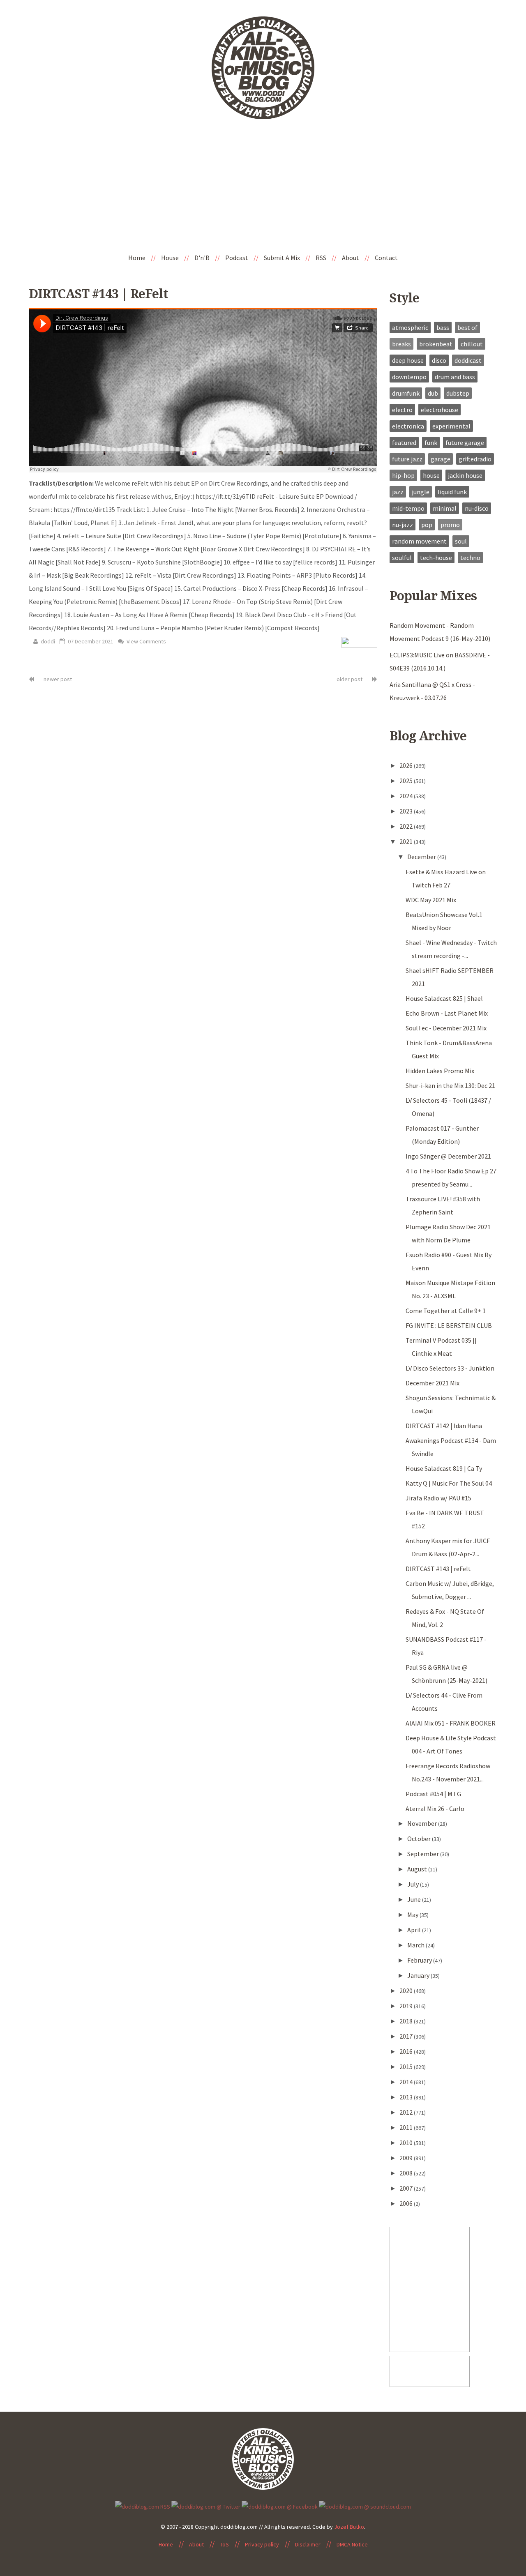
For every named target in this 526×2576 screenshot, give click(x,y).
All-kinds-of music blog (263, 71)
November (423, 1823)
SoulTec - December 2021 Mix (446, 1028)
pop (427, 525)
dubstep (458, 393)
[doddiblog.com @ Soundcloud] (365, 2506)
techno (470, 558)
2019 (407, 2006)
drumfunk (406, 393)
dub (433, 393)
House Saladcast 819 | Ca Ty (444, 1468)
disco (439, 360)
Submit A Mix (282, 258)
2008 (407, 2173)
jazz (398, 492)
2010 (407, 2143)
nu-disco (477, 508)
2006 (407, 2203)
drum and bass (455, 377)
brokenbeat (436, 344)
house (431, 475)
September (424, 1854)
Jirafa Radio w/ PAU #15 (438, 1498)
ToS (224, 2544)
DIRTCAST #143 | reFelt (98, 294)
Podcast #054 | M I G (433, 1794)
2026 (407, 765)
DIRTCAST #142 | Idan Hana (444, 1426)
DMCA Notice (352, 2544)
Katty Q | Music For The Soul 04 (449, 1483)
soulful (402, 558)
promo (450, 525)
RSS (321, 258)
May (413, 1915)
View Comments (146, 641)
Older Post (350, 679)
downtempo (409, 377)
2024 (407, 796)
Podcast (237, 258)
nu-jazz (403, 525)
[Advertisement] (263, 187)
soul (461, 541)
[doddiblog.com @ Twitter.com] (206, 2506)
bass (443, 327)
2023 (407, 811)
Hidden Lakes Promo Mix (440, 1071)
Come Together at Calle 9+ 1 (446, 1311)
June (415, 1899)
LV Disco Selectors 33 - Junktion (450, 1368)
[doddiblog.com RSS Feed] (143, 2506)
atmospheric (410, 327)
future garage (465, 442)
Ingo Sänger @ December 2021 (448, 1156)
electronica (408, 426)
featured (404, 442)
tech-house (436, 558)
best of (467, 327)
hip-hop (403, 475)
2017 (407, 2036)
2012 (407, 2112)
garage (441, 459)
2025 (407, 781)
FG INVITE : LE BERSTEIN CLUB (449, 1325)
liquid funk (452, 492)
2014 (407, 2082)
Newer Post (57, 679)
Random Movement (419, 541)
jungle (421, 492)
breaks (401, 344)
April (415, 1930)
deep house (408, 360)
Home (137, 258)
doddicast (468, 360)
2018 (407, 2021)
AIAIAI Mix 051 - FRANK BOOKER (451, 1723)
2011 (407, 2127)
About (351, 258)
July (414, 1884)
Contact (386, 258)
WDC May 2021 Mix (431, 900)
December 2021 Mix (433, 1383)
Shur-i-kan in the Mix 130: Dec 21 (450, 1085)
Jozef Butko (349, 2527)
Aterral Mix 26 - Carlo (435, 1809)
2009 (407, 2158)
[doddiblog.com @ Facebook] (280, 2506)
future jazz (407, 459)
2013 (407, 2097)
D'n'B (202, 258)
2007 (407, 2188)
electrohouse (439, 410)
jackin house (465, 475)
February (420, 1960)
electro (402, 410)
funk (431, 442)
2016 (407, 2051)
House (170, 258)
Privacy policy (262, 2544)
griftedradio (475, 459)
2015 (407, 2067)
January (419, 1975)
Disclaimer (308, 2544)
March (416, 1945)
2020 (407, 1991)
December (422, 857)
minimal (445, 508)
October (420, 1839)
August (418, 1869)
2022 (407, 826)
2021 (407, 841)
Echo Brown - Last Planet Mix (447, 1013)
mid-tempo (408, 508)
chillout (472, 344)
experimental (451, 426)
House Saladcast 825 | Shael (444, 998)
